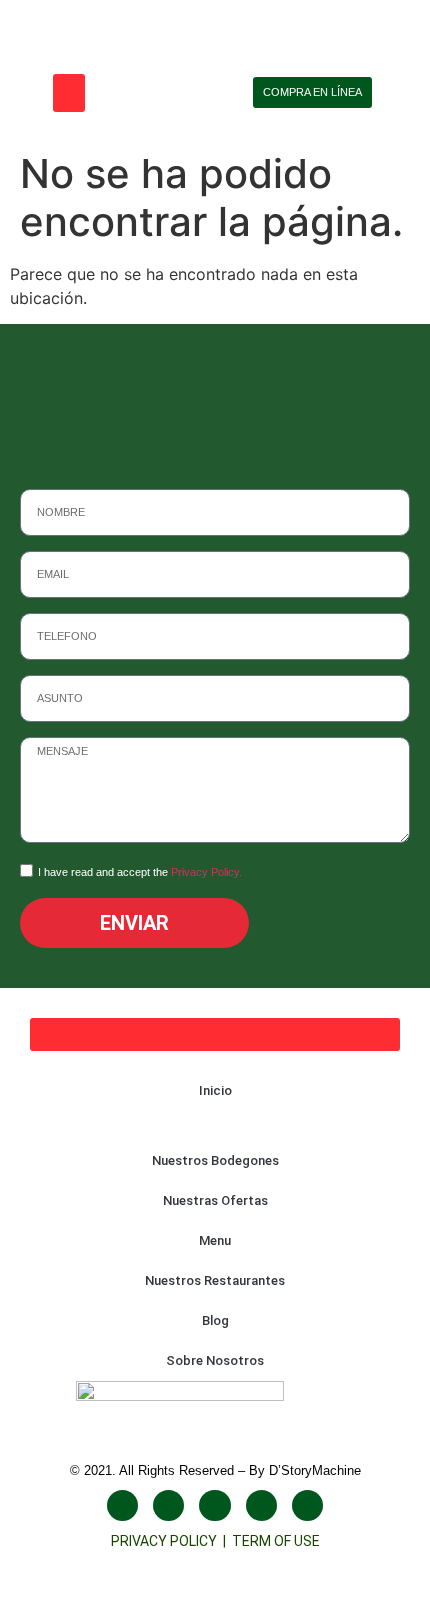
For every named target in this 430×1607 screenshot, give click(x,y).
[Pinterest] (307, 1505)
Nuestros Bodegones (215, 1160)
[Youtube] (214, 1505)
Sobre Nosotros (215, 1360)
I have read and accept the (140, 872)
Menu (215, 1240)
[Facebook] (122, 1505)
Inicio (215, 1090)
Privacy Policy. (206, 872)
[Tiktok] (261, 1505)
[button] (69, 93)
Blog (215, 1320)
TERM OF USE (276, 1541)
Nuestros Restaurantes (215, 1280)
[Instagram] (168, 1505)
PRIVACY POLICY (167, 1541)
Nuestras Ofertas (215, 1200)
